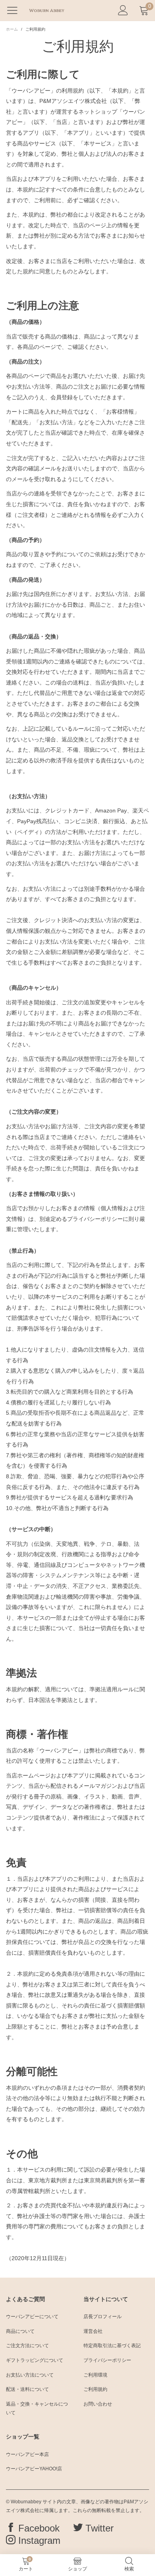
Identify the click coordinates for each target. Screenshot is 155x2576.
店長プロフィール (103, 2317)
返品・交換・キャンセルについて (37, 2408)
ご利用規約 (95, 2389)
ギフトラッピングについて (35, 2360)
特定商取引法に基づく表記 (112, 2346)
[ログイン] (123, 11)
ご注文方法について (27, 2346)
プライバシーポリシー (107, 2360)
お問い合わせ (98, 2404)
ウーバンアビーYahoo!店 (34, 2469)
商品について (20, 2331)
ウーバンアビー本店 (27, 2454)
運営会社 (93, 2331)
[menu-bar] (15, 10)
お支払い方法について (30, 2375)
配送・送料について (27, 2389)
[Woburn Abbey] (46, 10)
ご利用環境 (95, 2375)
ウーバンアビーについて (32, 2317)
